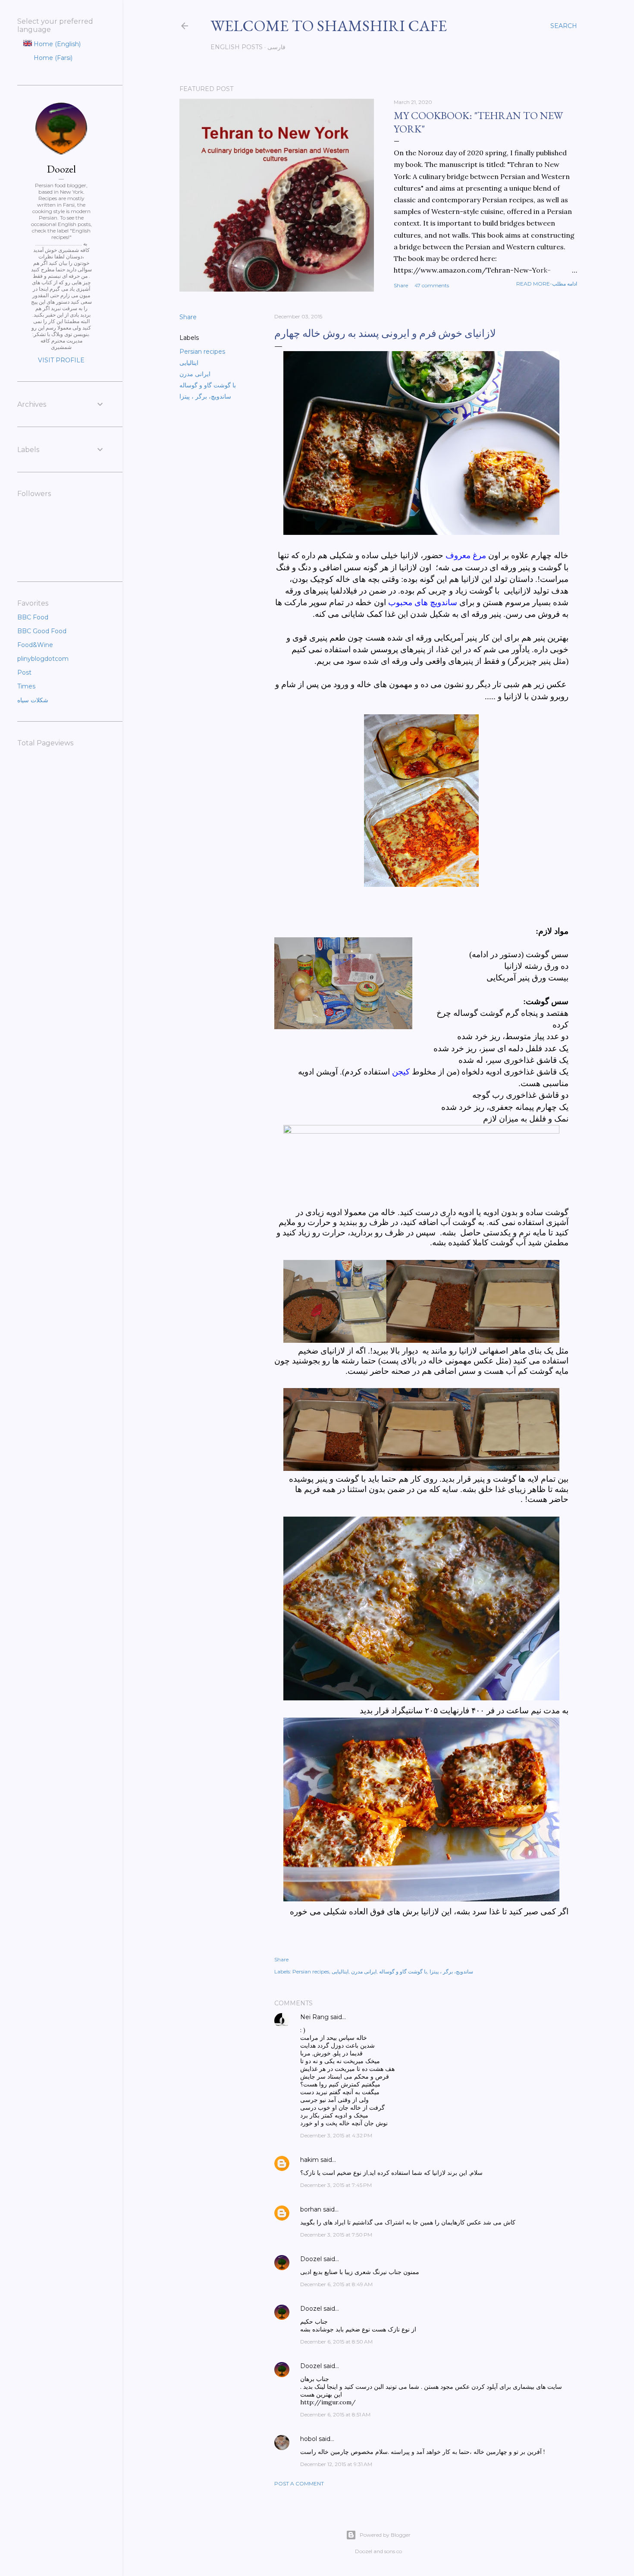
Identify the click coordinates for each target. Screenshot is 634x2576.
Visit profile (61, 360)
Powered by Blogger (385, 2535)
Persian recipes (202, 352)
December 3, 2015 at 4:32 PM (336, 2135)
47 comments (432, 285)
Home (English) (56, 44)
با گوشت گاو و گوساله (208, 385)
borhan (311, 2209)
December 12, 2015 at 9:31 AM (336, 2464)
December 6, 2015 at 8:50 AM (336, 2342)
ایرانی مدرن (195, 374)
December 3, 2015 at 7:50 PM (336, 2235)
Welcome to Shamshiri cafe (329, 26)
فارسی (276, 47)
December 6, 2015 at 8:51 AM (335, 2414)
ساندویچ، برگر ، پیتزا (205, 396)
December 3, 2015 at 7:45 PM (336, 2185)
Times (26, 686)
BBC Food (33, 617)
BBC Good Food (42, 631)
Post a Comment (299, 2483)
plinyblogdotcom (43, 659)
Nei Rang (314, 2017)
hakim (309, 2160)
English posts (237, 47)
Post (24, 672)
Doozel (311, 2259)
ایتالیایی (189, 363)
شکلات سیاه (33, 700)
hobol (309, 2439)
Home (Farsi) (52, 58)
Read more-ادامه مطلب (547, 284)
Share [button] (401, 285)
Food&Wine (35, 645)
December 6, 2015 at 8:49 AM (336, 2284)
